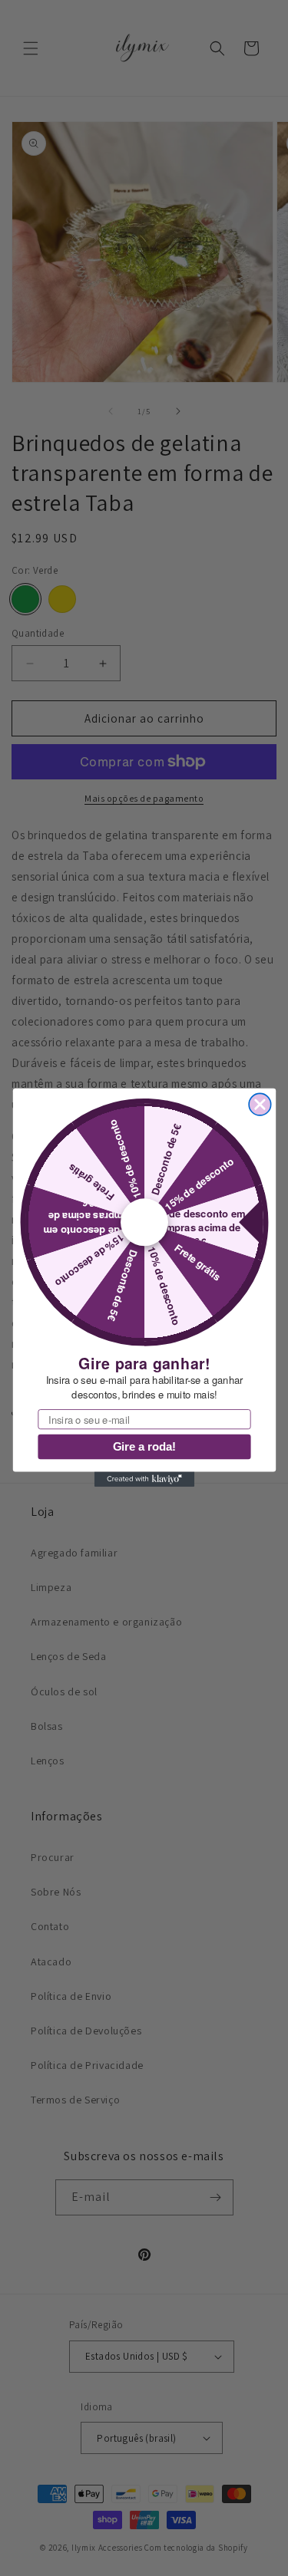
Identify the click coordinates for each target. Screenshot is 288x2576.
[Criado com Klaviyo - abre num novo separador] (144, 1480)
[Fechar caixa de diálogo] (260, 1105)
